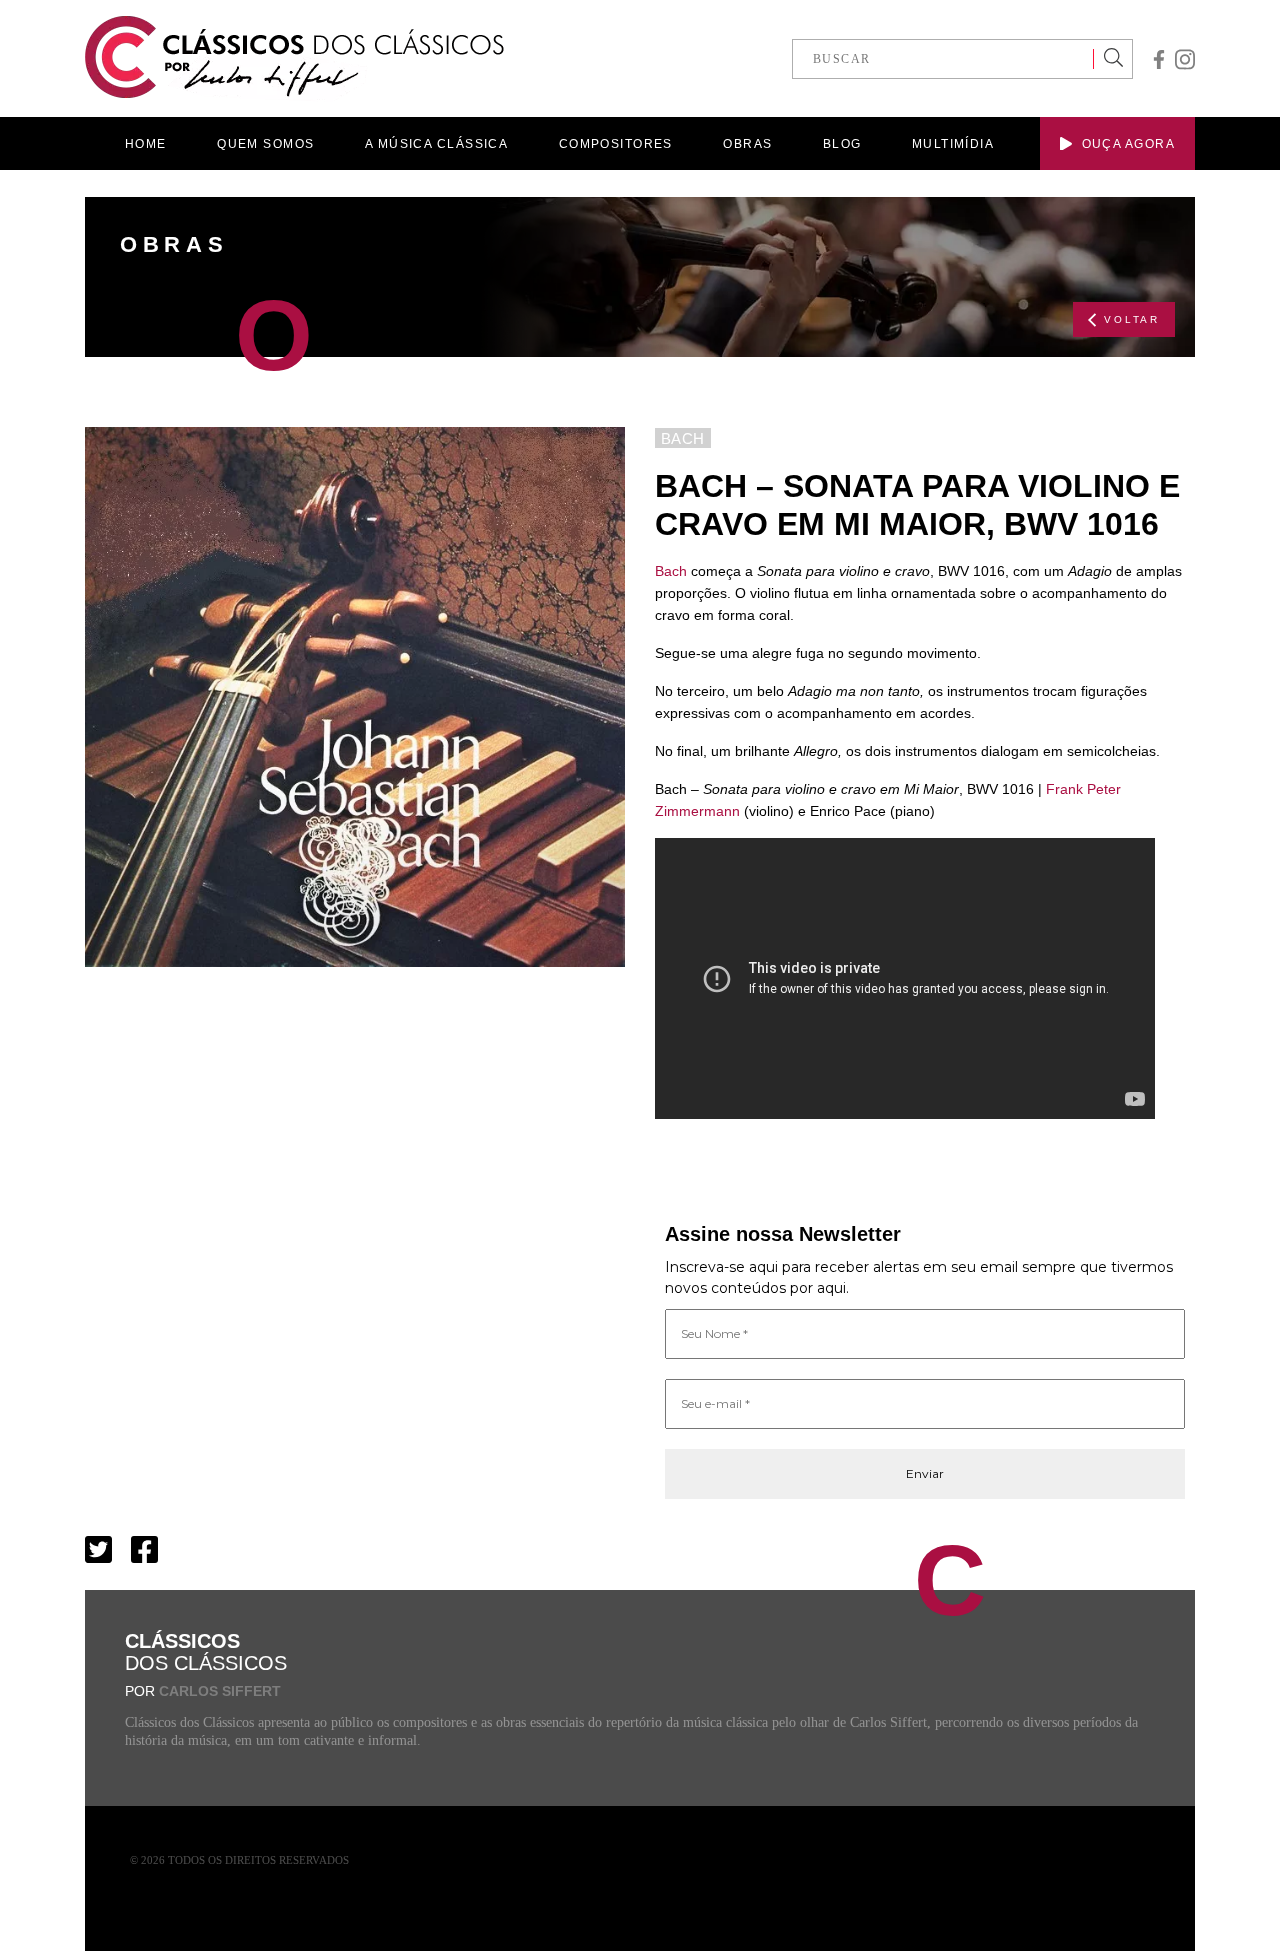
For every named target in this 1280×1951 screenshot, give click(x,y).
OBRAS (747, 144)
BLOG (842, 144)
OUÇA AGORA (1128, 144)
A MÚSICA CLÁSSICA (436, 144)
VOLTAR (1132, 319)
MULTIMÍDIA (953, 144)
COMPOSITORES (616, 144)
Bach (671, 571)
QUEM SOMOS (265, 144)
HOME (146, 144)
